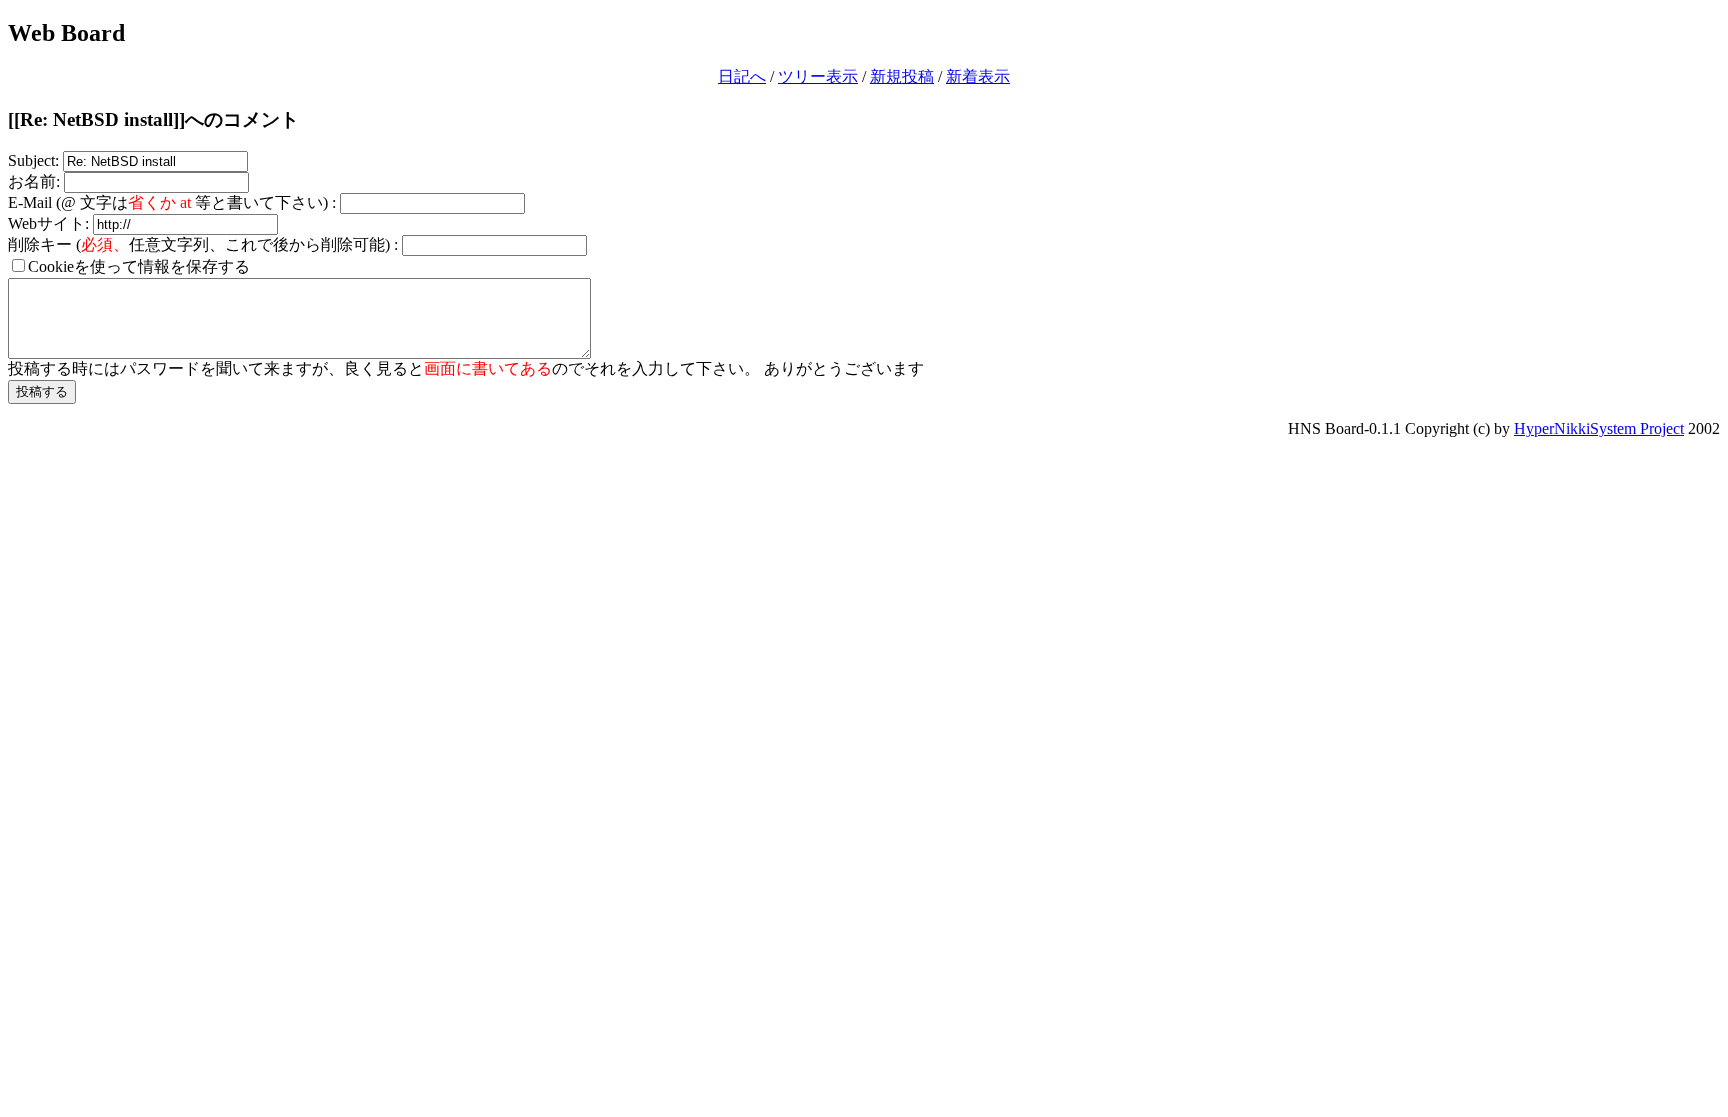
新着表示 (978, 76)
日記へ (742, 76)
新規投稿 (902, 76)
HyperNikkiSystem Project (1599, 428)
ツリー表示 (818, 76)
